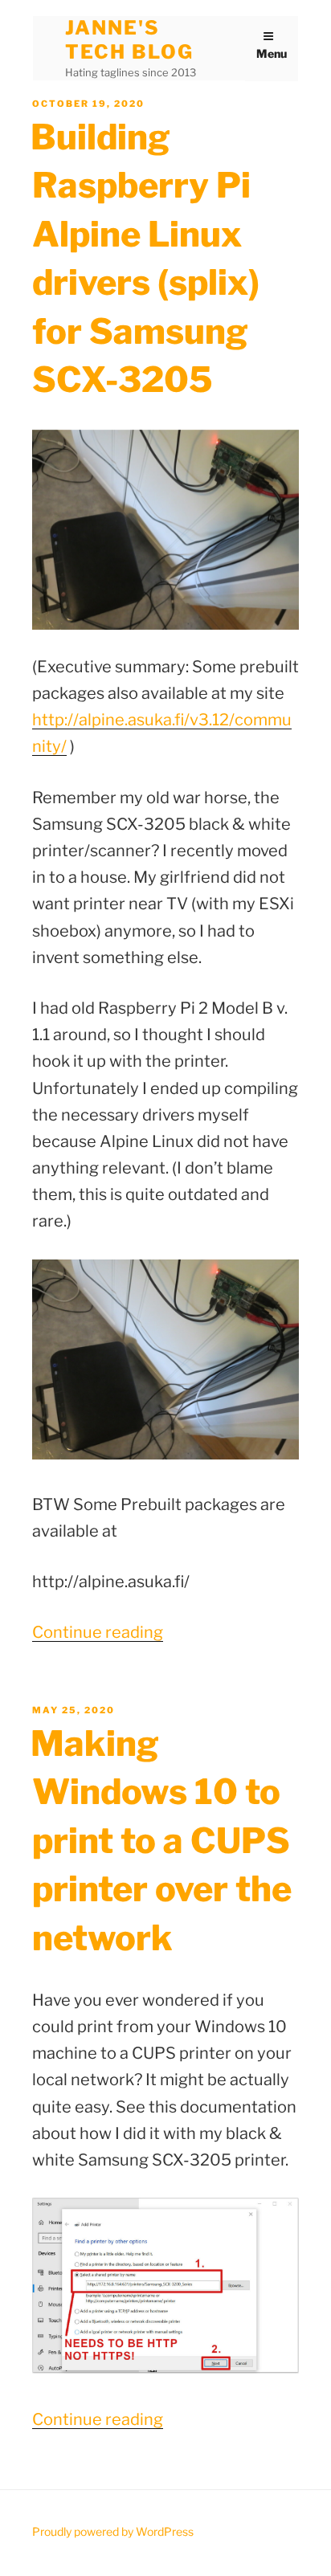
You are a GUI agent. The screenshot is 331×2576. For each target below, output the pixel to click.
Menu (272, 53)
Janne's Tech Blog (129, 40)
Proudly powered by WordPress (113, 2531)
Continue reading (98, 1632)
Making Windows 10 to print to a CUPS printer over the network (161, 1841)
